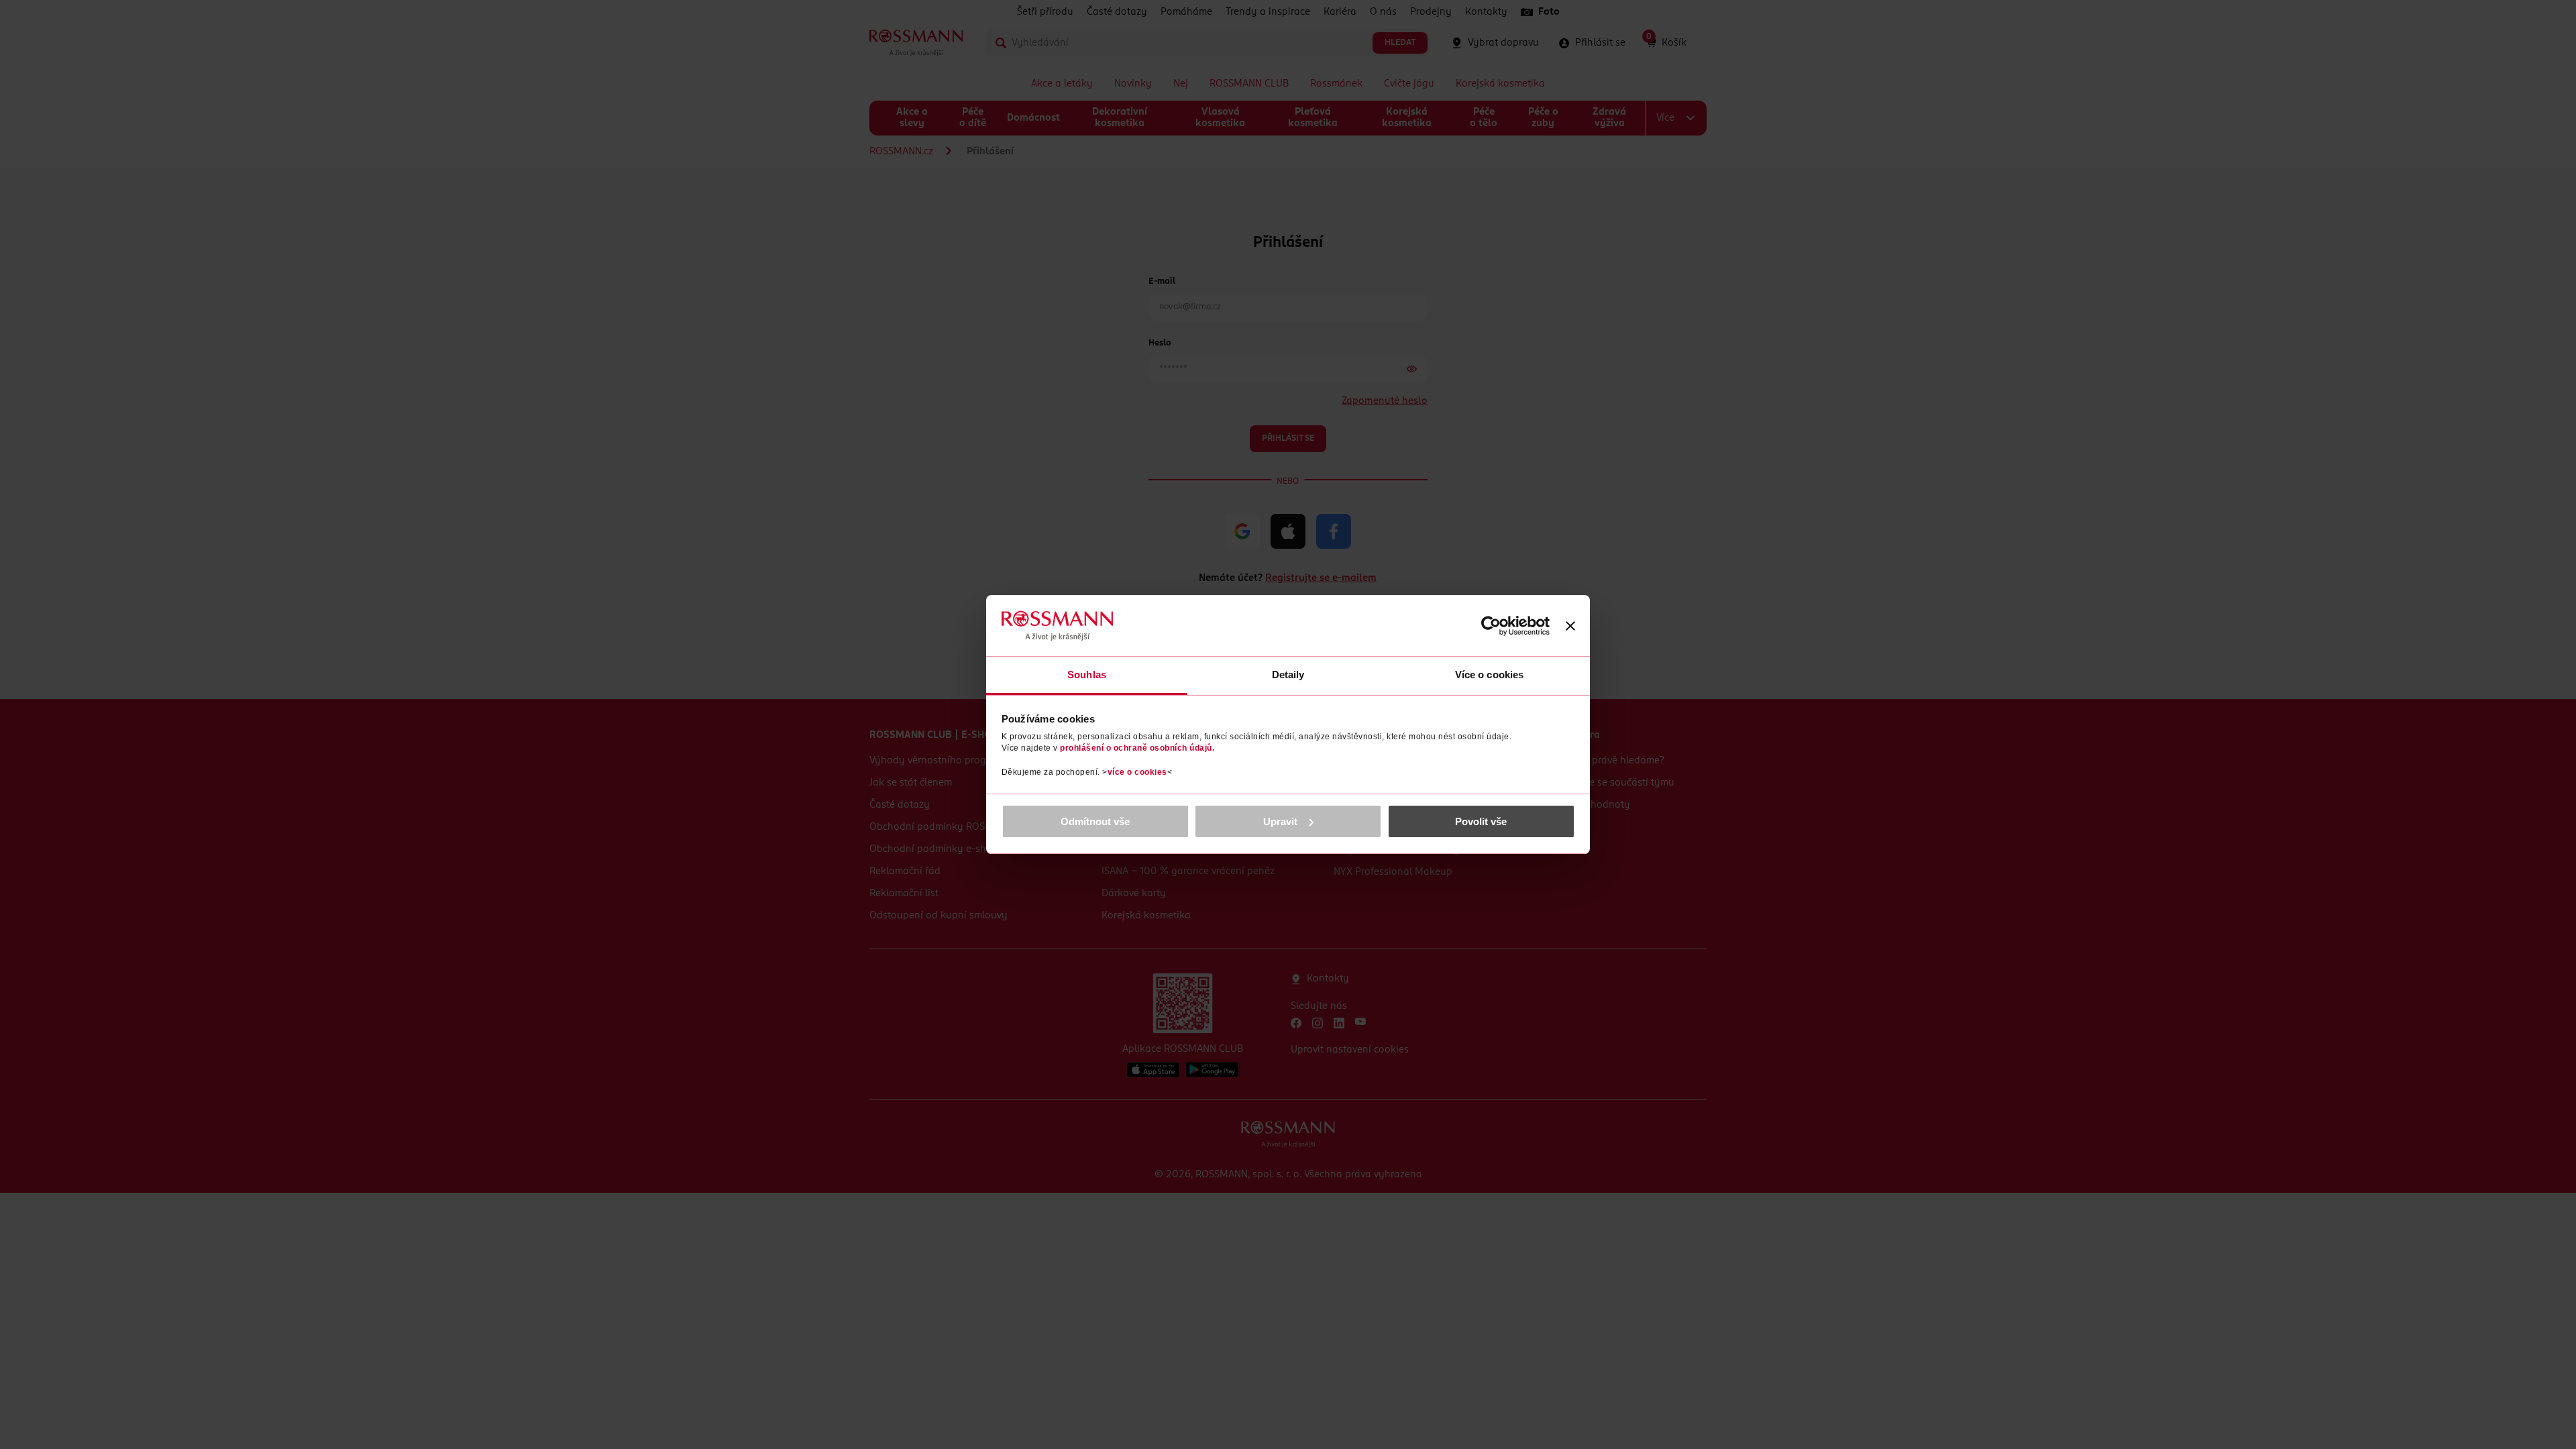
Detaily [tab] (1288, 675)
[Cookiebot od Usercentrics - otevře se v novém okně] (1491, 626)
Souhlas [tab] (1087, 675)
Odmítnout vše (1095, 821)
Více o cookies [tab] (1489, 675)
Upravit (1280, 821)
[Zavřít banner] (1570, 626)
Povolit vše (1481, 821)
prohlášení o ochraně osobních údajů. (1137, 748)
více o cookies (1137, 772)
